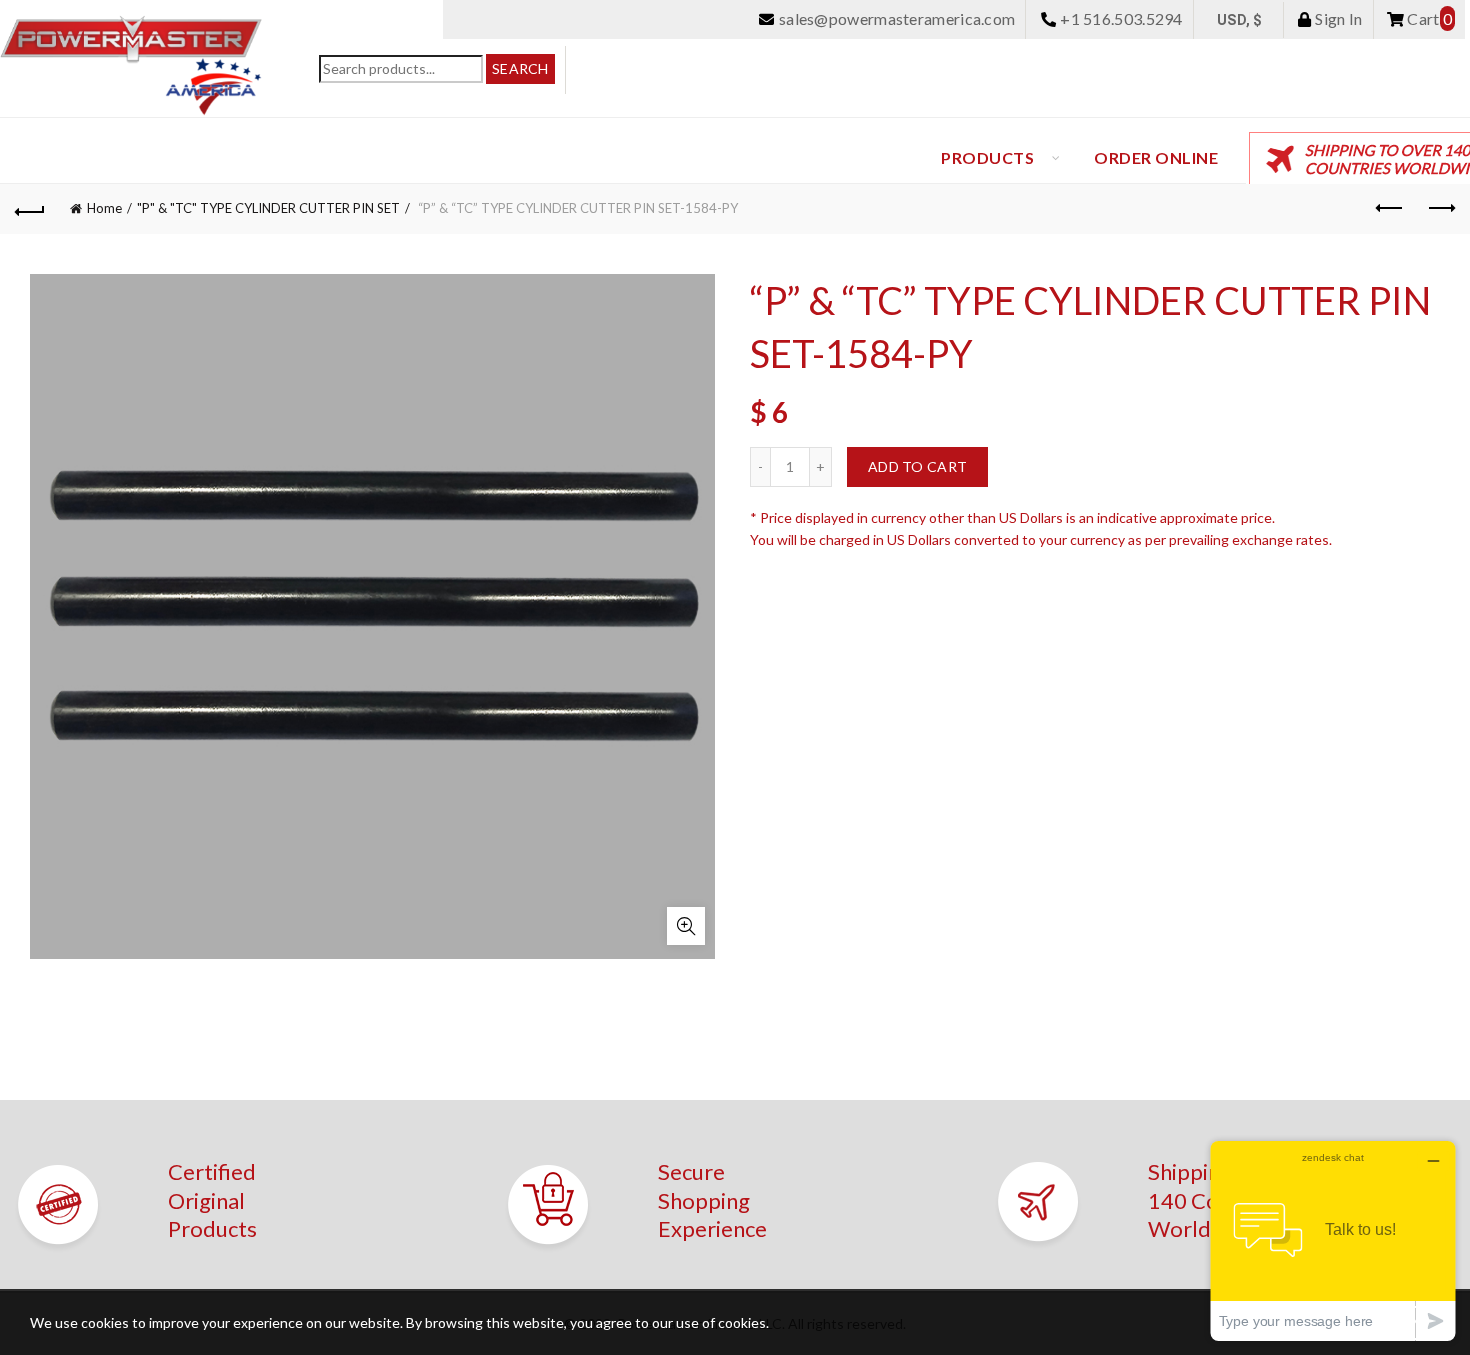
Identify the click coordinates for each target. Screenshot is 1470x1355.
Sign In (1337, 18)
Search (520, 68)
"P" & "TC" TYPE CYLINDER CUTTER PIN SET (268, 208)
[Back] (30, 209)
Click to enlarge (686, 926)
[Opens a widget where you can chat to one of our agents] (1333, 1240)
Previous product (1390, 209)
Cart (1428, 18)
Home (104, 208)
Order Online (1156, 157)
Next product (1440, 209)
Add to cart (917, 466)
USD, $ (1240, 20)
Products (987, 157)
